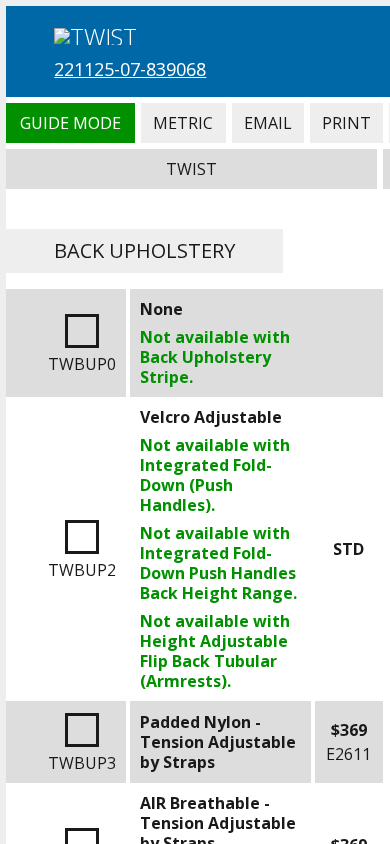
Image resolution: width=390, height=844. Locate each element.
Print (346, 123)
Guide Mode (70, 123)
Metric (183, 123)
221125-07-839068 (130, 69)
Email (268, 123)
